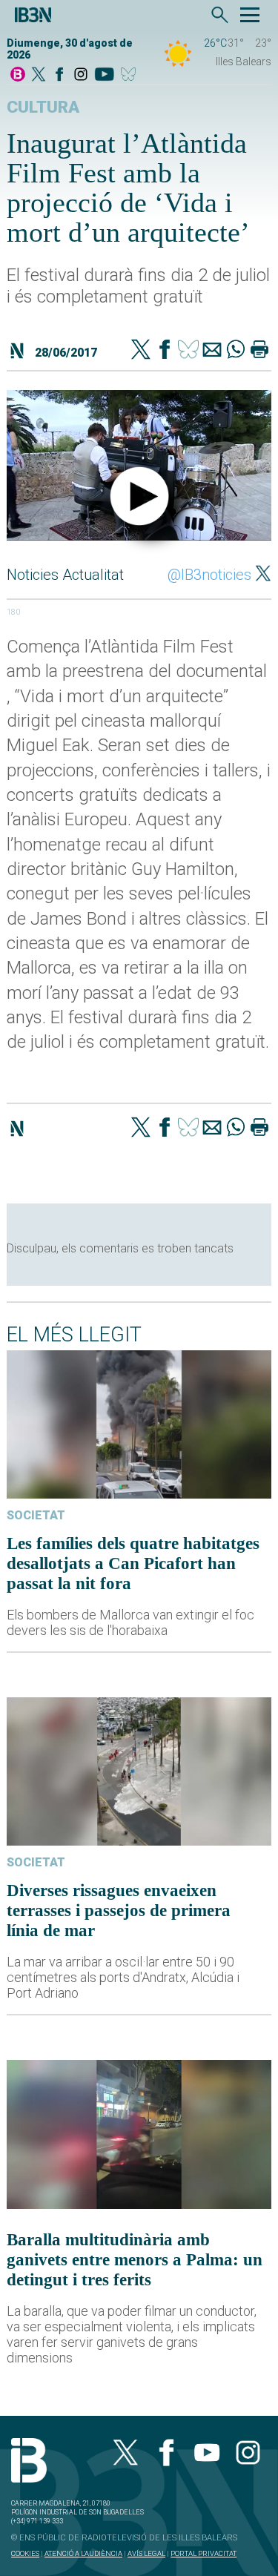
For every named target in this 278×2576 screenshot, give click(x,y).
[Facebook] (59, 75)
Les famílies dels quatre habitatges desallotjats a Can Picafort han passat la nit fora (133, 1563)
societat (36, 1515)
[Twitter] (141, 351)
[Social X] (39, 75)
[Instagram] (81, 75)
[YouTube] (104, 75)
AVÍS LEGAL (146, 2553)
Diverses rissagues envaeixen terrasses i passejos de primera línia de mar (119, 1910)
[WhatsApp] (236, 351)
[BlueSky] (131, 75)
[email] (212, 351)
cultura (43, 107)
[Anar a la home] (18, 75)
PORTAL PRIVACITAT (203, 2553)
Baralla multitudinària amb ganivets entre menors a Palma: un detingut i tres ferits (135, 2259)
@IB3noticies (209, 575)
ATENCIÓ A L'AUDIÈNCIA (83, 2553)
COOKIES (25, 2553)
